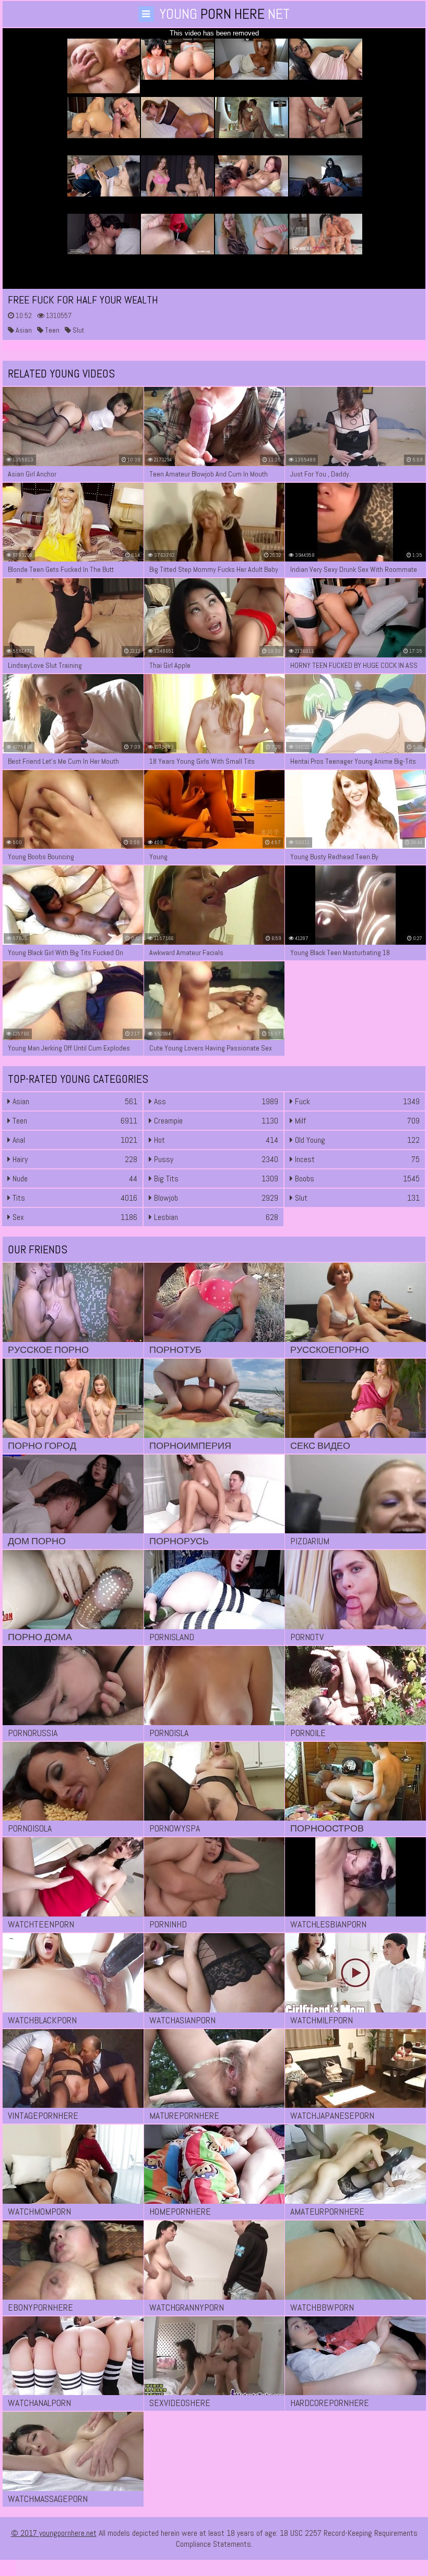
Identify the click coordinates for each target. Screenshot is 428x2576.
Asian (23, 330)
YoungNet (224, 14)
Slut (78, 330)
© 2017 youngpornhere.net (54, 2533)
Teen (51, 330)
